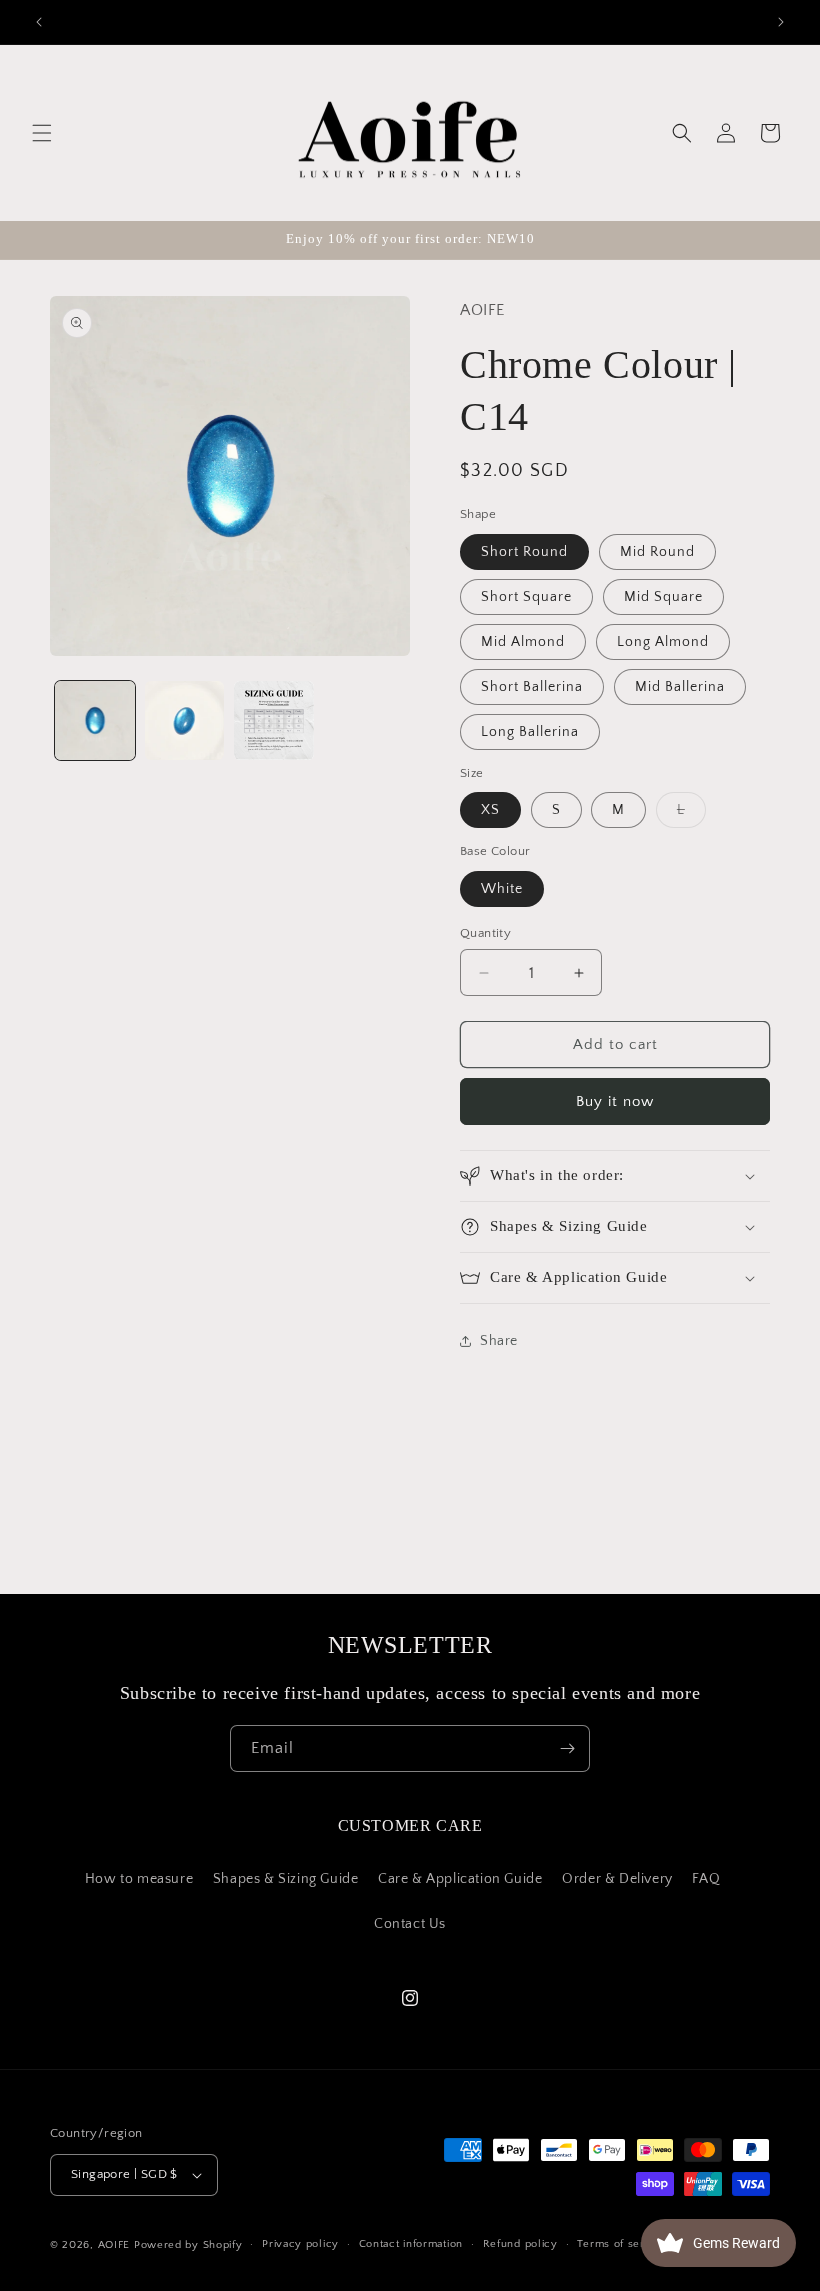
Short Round (524, 552)
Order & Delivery (617, 1879)
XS (490, 810)
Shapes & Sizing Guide (286, 1879)
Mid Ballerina (680, 687)
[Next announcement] (781, 22)
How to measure (139, 1879)
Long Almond (663, 642)
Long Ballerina (530, 732)
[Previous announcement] (39, 22)
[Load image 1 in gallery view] (95, 721)
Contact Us (410, 1924)
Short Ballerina (532, 687)
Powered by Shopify (188, 2245)
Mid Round (657, 552)
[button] (42, 133)
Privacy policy (300, 2244)
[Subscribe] (567, 1748)
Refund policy (520, 2244)
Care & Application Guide (460, 1879)
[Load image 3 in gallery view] (274, 721)
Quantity (485, 933)
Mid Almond (523, 642)
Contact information (411, 2244)
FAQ (706, 1879)
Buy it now (615, 1101)
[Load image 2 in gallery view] (185, 721)
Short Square (526, 597)
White (502, 889)
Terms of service (622, 2244)
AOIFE (114, 2245)
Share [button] (499, 1341)
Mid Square (663, 597)
